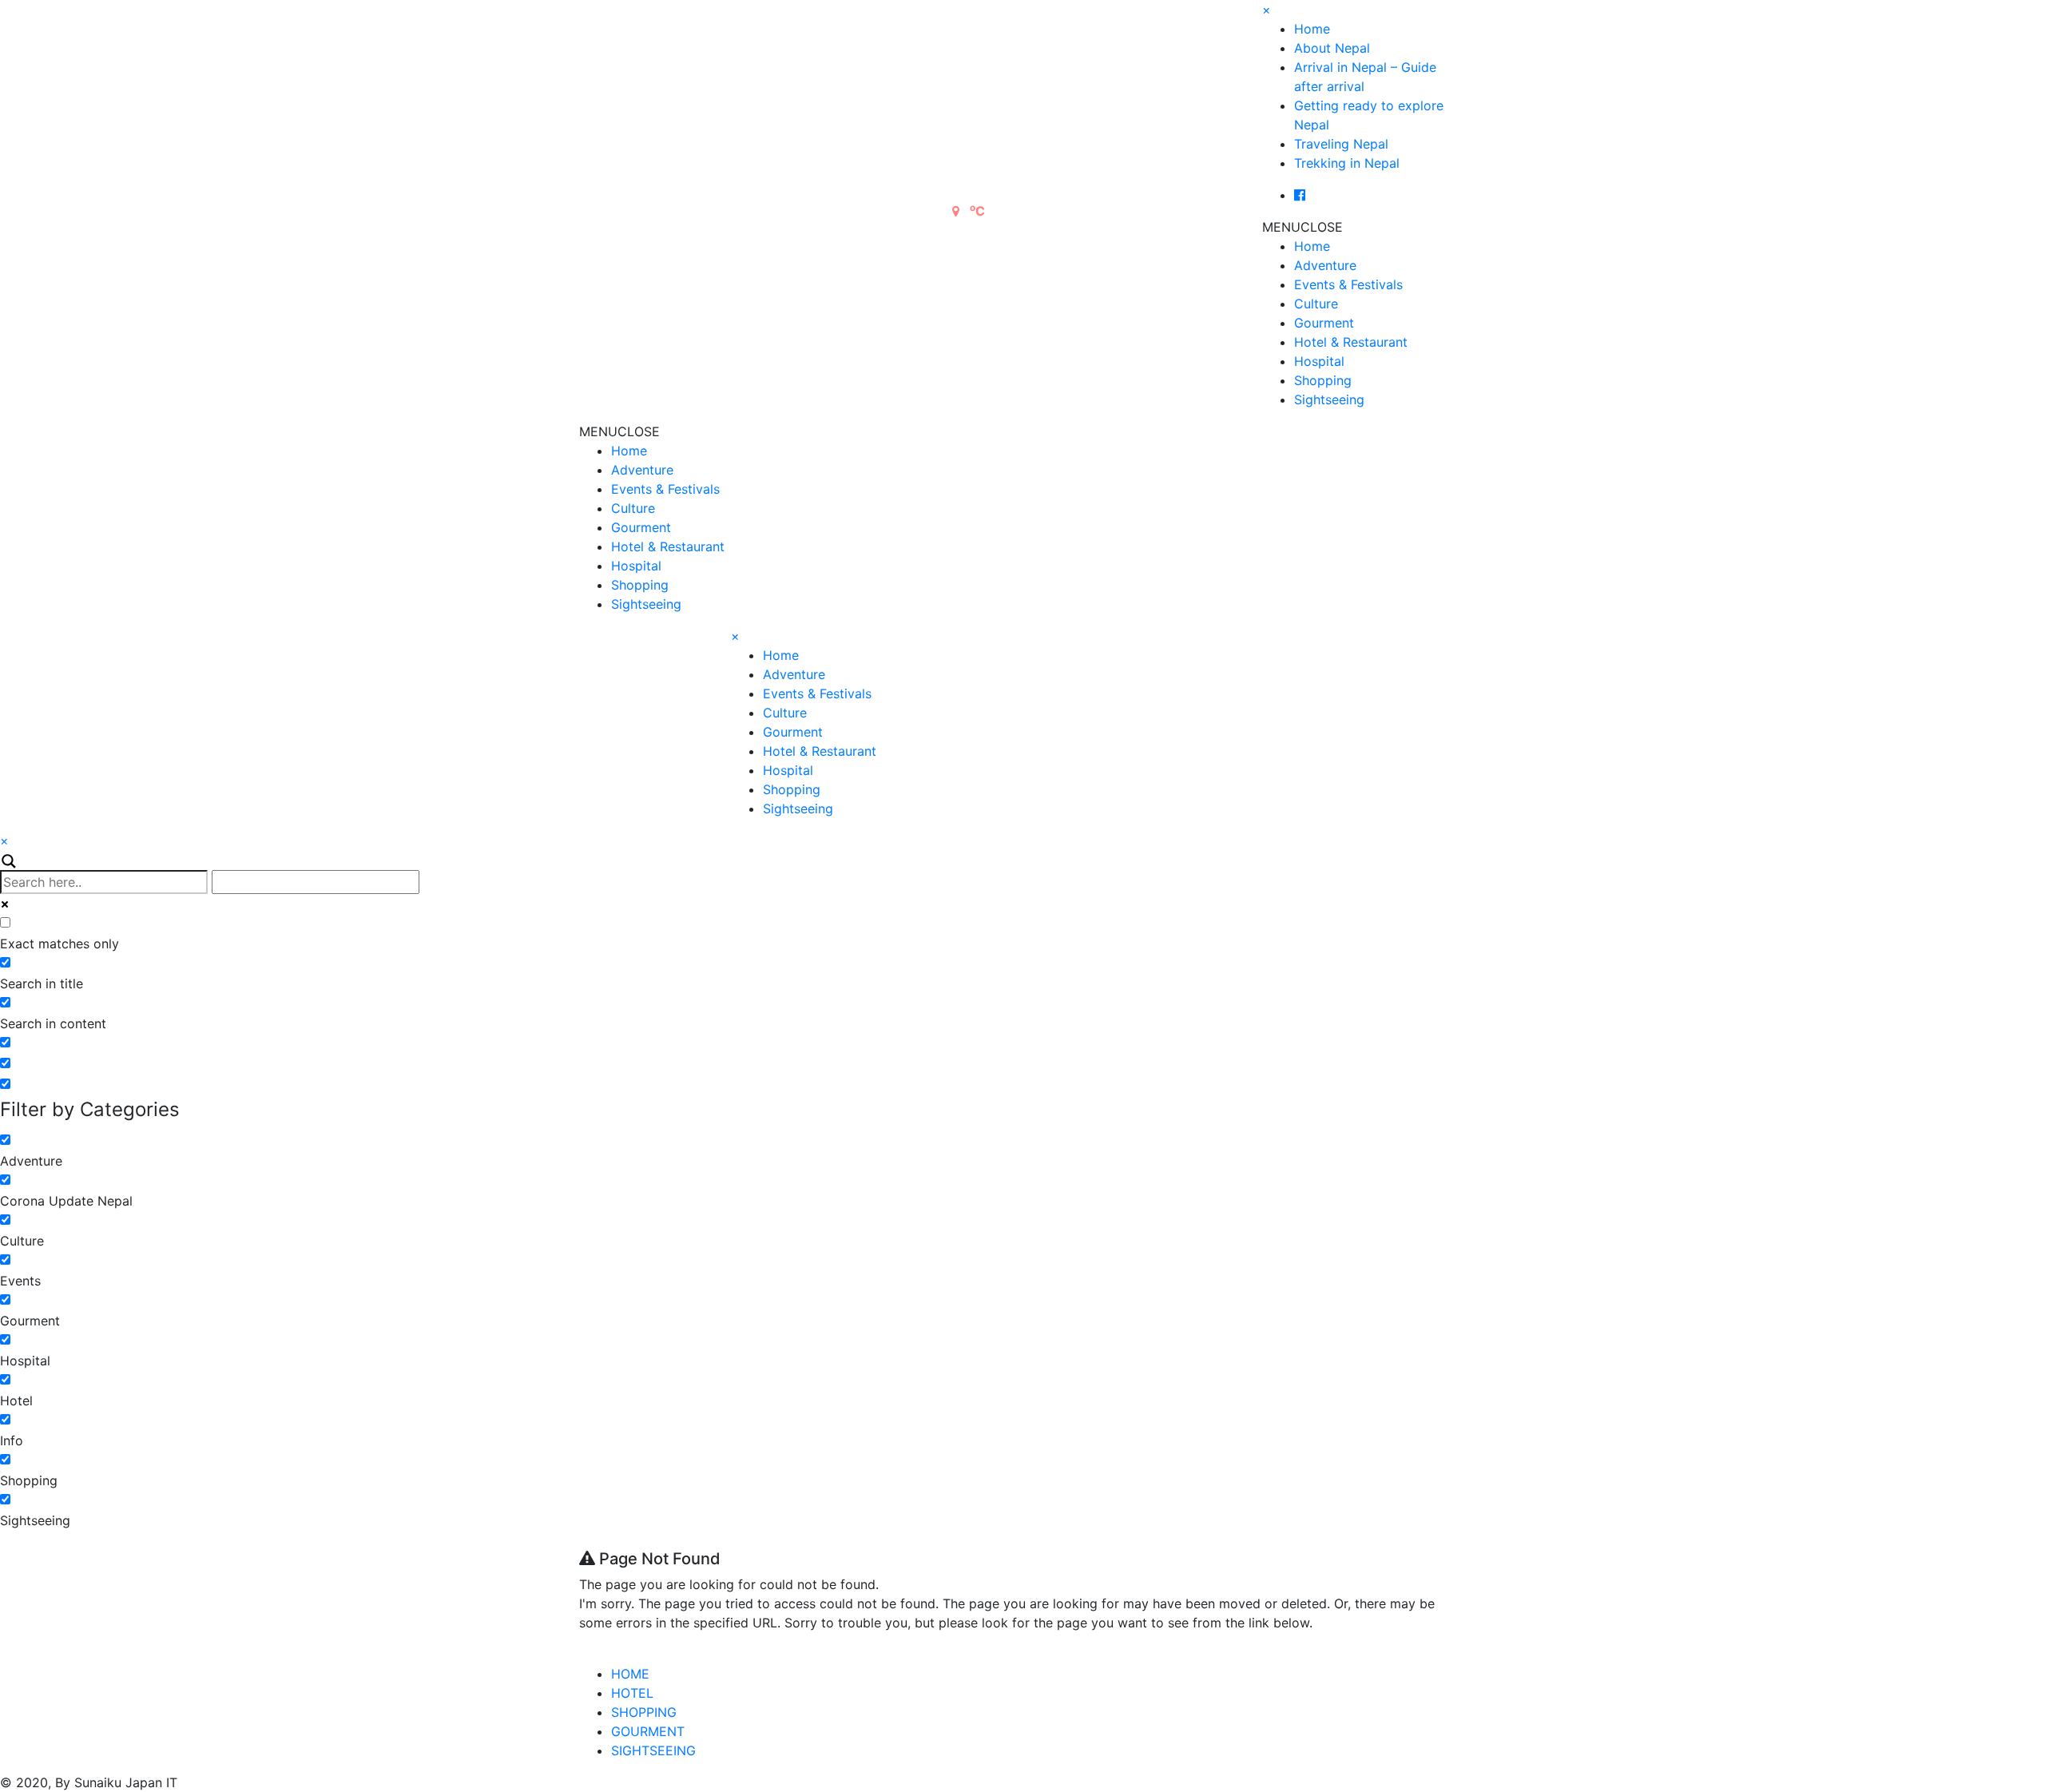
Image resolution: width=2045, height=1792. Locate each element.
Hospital (1319, 361)
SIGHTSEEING (653, 1750)
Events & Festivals (1348, 284)
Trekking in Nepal (1347, 163)
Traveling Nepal (1341, 144)
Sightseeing (1329, 399)
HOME (630, 1674)
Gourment (1324, 323)
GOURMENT (648, 1731)
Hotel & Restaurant (1351, 342)
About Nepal (1332, 48)
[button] (1302, 227)
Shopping (1323, 380)
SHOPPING (644, 1712)
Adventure (1325, 265)
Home (1312, 29)
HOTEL (632, 1693)
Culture (1316, 304)
